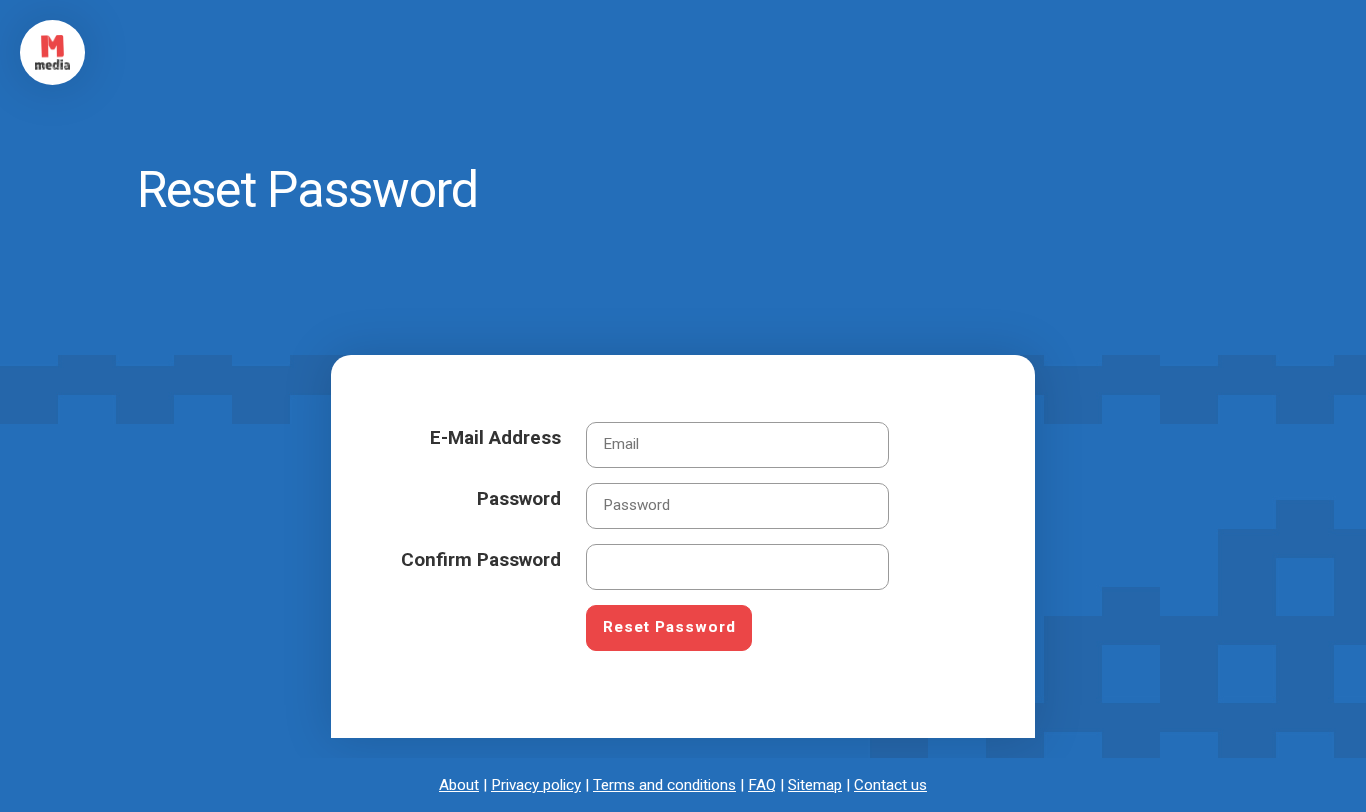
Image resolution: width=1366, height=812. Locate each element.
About (459, 785)
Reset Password (669, 627)
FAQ (762, 785)
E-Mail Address (495, 437)
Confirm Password (481, 559)
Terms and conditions (664, 785)
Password (519, 498)
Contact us (890, 785)
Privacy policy (536, 785)
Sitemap (815, 785)
